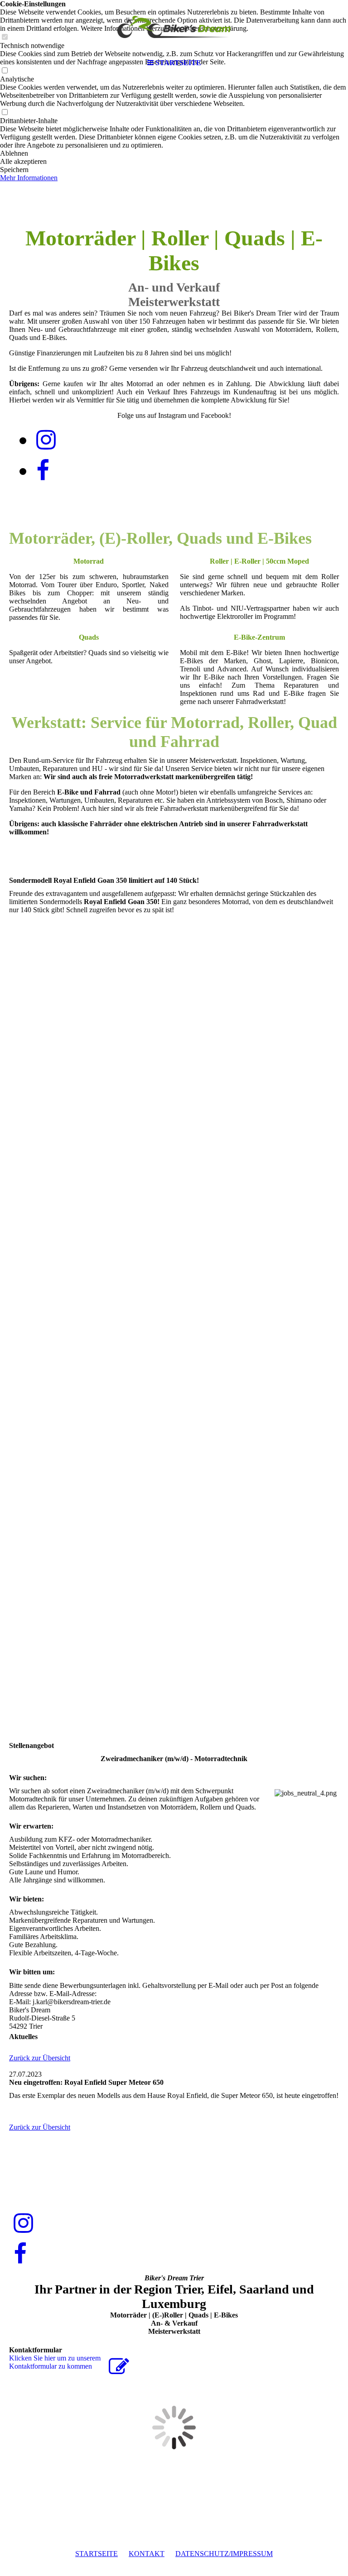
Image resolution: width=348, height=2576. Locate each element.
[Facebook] (43, 471)
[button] (174, 153)
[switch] (5, 113)
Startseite (97, 2554)
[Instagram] (46, 440)
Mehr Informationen (29, 178)
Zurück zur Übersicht (40, 2058)
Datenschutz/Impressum (224, 2554)
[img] (174, 27)
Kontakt (147, 2554)
